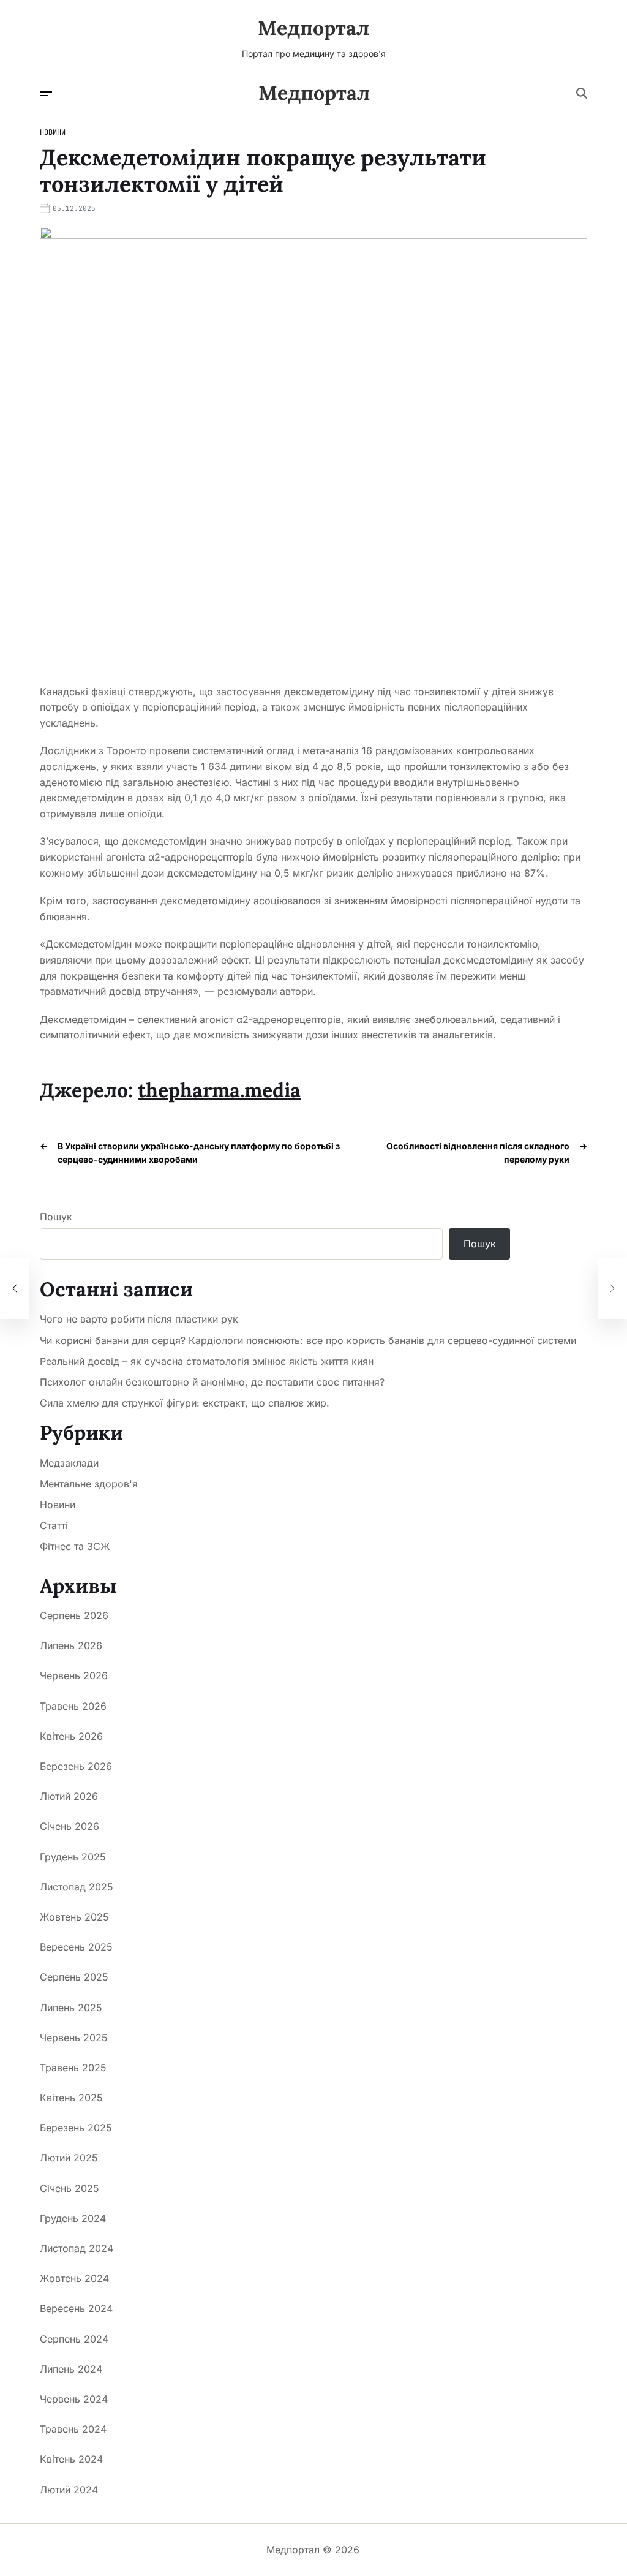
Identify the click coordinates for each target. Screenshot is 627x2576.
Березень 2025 (76, 2128)
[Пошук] (582, 93)
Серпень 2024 (74, 2339)
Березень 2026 (76, 1766)
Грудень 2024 (73, 2218)
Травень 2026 (73, 1706)
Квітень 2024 (71, 2459)
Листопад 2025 (77, 1887)
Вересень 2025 (76, 1947)
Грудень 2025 (73, 1857)
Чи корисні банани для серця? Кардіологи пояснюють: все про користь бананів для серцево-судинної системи (308, 1341)
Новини (53, 132)
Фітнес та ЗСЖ (75, 1546)
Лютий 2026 (69, 1796)
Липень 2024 (71, 2369)
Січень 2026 (69, 1826)
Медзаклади (69, 1463)
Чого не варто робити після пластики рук (139, 1319)
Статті (54, 1525)
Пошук (56, 1217)
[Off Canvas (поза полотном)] (46, 94)
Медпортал (313, 28)
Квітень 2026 (71, 1736)
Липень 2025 (71, 2008)
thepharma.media (219, 1090)
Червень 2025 (74, 2038)
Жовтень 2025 (74, 1917)
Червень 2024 (74, 2399)
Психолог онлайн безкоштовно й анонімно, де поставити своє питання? (212, 1382)
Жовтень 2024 (74, 2278)
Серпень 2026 (74, 1615)
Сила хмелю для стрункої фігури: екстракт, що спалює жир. (185, 1403)
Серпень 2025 (74, 1977)
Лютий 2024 (69, 2490)
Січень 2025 (69, 2188)
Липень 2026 (71, 1645)
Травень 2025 (73, 2068)
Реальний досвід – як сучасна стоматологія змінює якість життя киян (207, 1362)
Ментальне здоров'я (89, 1484)
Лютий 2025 (69, 2158)
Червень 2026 (74, 1675)
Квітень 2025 (71, 2098)
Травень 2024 (73, 2429)
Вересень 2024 (76, 2308)
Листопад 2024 (77, 2248)
